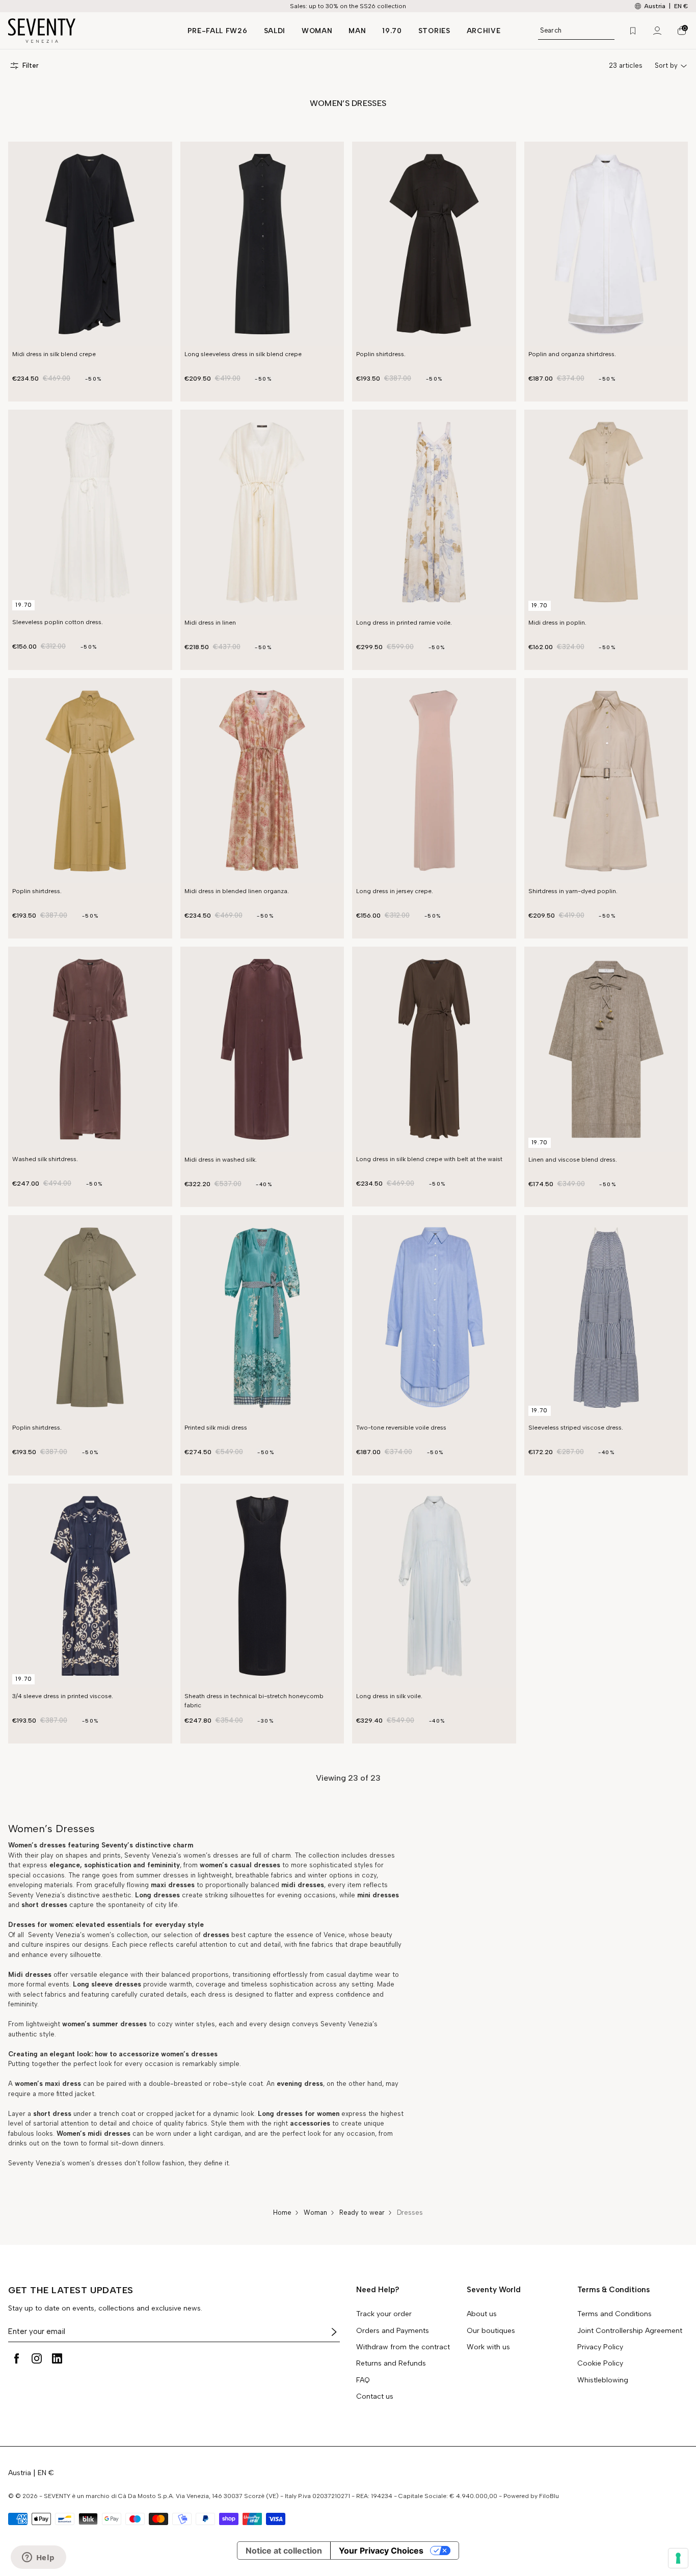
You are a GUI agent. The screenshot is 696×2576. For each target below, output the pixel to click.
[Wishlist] (633, 31)
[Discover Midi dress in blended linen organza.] (262, 781)
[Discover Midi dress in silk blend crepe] (90, 244)
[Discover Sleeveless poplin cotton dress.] (90, 512)
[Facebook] (16, 2358)
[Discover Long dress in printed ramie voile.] (434, 512)
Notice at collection (284, 2551)
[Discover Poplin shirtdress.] (434, 244)
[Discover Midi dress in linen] (262, 512)
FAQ (363, 2380)
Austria (20, 2473)
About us (482, 2314)
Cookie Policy (600, 2364)
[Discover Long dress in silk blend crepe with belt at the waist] (434, 1049)
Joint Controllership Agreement (630, 2331)
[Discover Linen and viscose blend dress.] (606, 1049)
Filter (31, 65)
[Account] (657, 31)
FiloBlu (549, 2496)
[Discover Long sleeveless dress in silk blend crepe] (262, 244)
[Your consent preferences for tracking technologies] (678, 2558)
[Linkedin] (57, 2358)
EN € (681, 6)
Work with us (488, 2347)
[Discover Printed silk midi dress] (262, 1318)
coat (256, 2084)
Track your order (384, 2314)
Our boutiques (491, 2331)
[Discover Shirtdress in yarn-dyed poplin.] (606, 781)
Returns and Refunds (391, 2364)
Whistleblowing (603, 2380)
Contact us (375, 2397)
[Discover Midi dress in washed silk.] (262, 1049)
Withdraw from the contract (403, 2347)
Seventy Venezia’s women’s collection (87, 1935)
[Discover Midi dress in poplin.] (606, 512)
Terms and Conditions (614, 2314)
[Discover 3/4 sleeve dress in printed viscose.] (90, 1586)
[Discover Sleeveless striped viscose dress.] (606, 1318)
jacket (85, 2094)
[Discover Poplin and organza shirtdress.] (606, 244)
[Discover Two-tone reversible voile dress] (434, 1318)
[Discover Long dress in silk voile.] (434, 1586)
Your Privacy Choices (381, 2551)
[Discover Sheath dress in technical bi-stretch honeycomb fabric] (262, 1586)
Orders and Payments (393, 2331)
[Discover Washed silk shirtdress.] (90, 1049)
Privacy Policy (600, 2347)
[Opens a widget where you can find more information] (38, 2558)
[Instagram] (37, 2358)
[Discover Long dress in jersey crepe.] (434, 781)
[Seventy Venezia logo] (88, 31)
